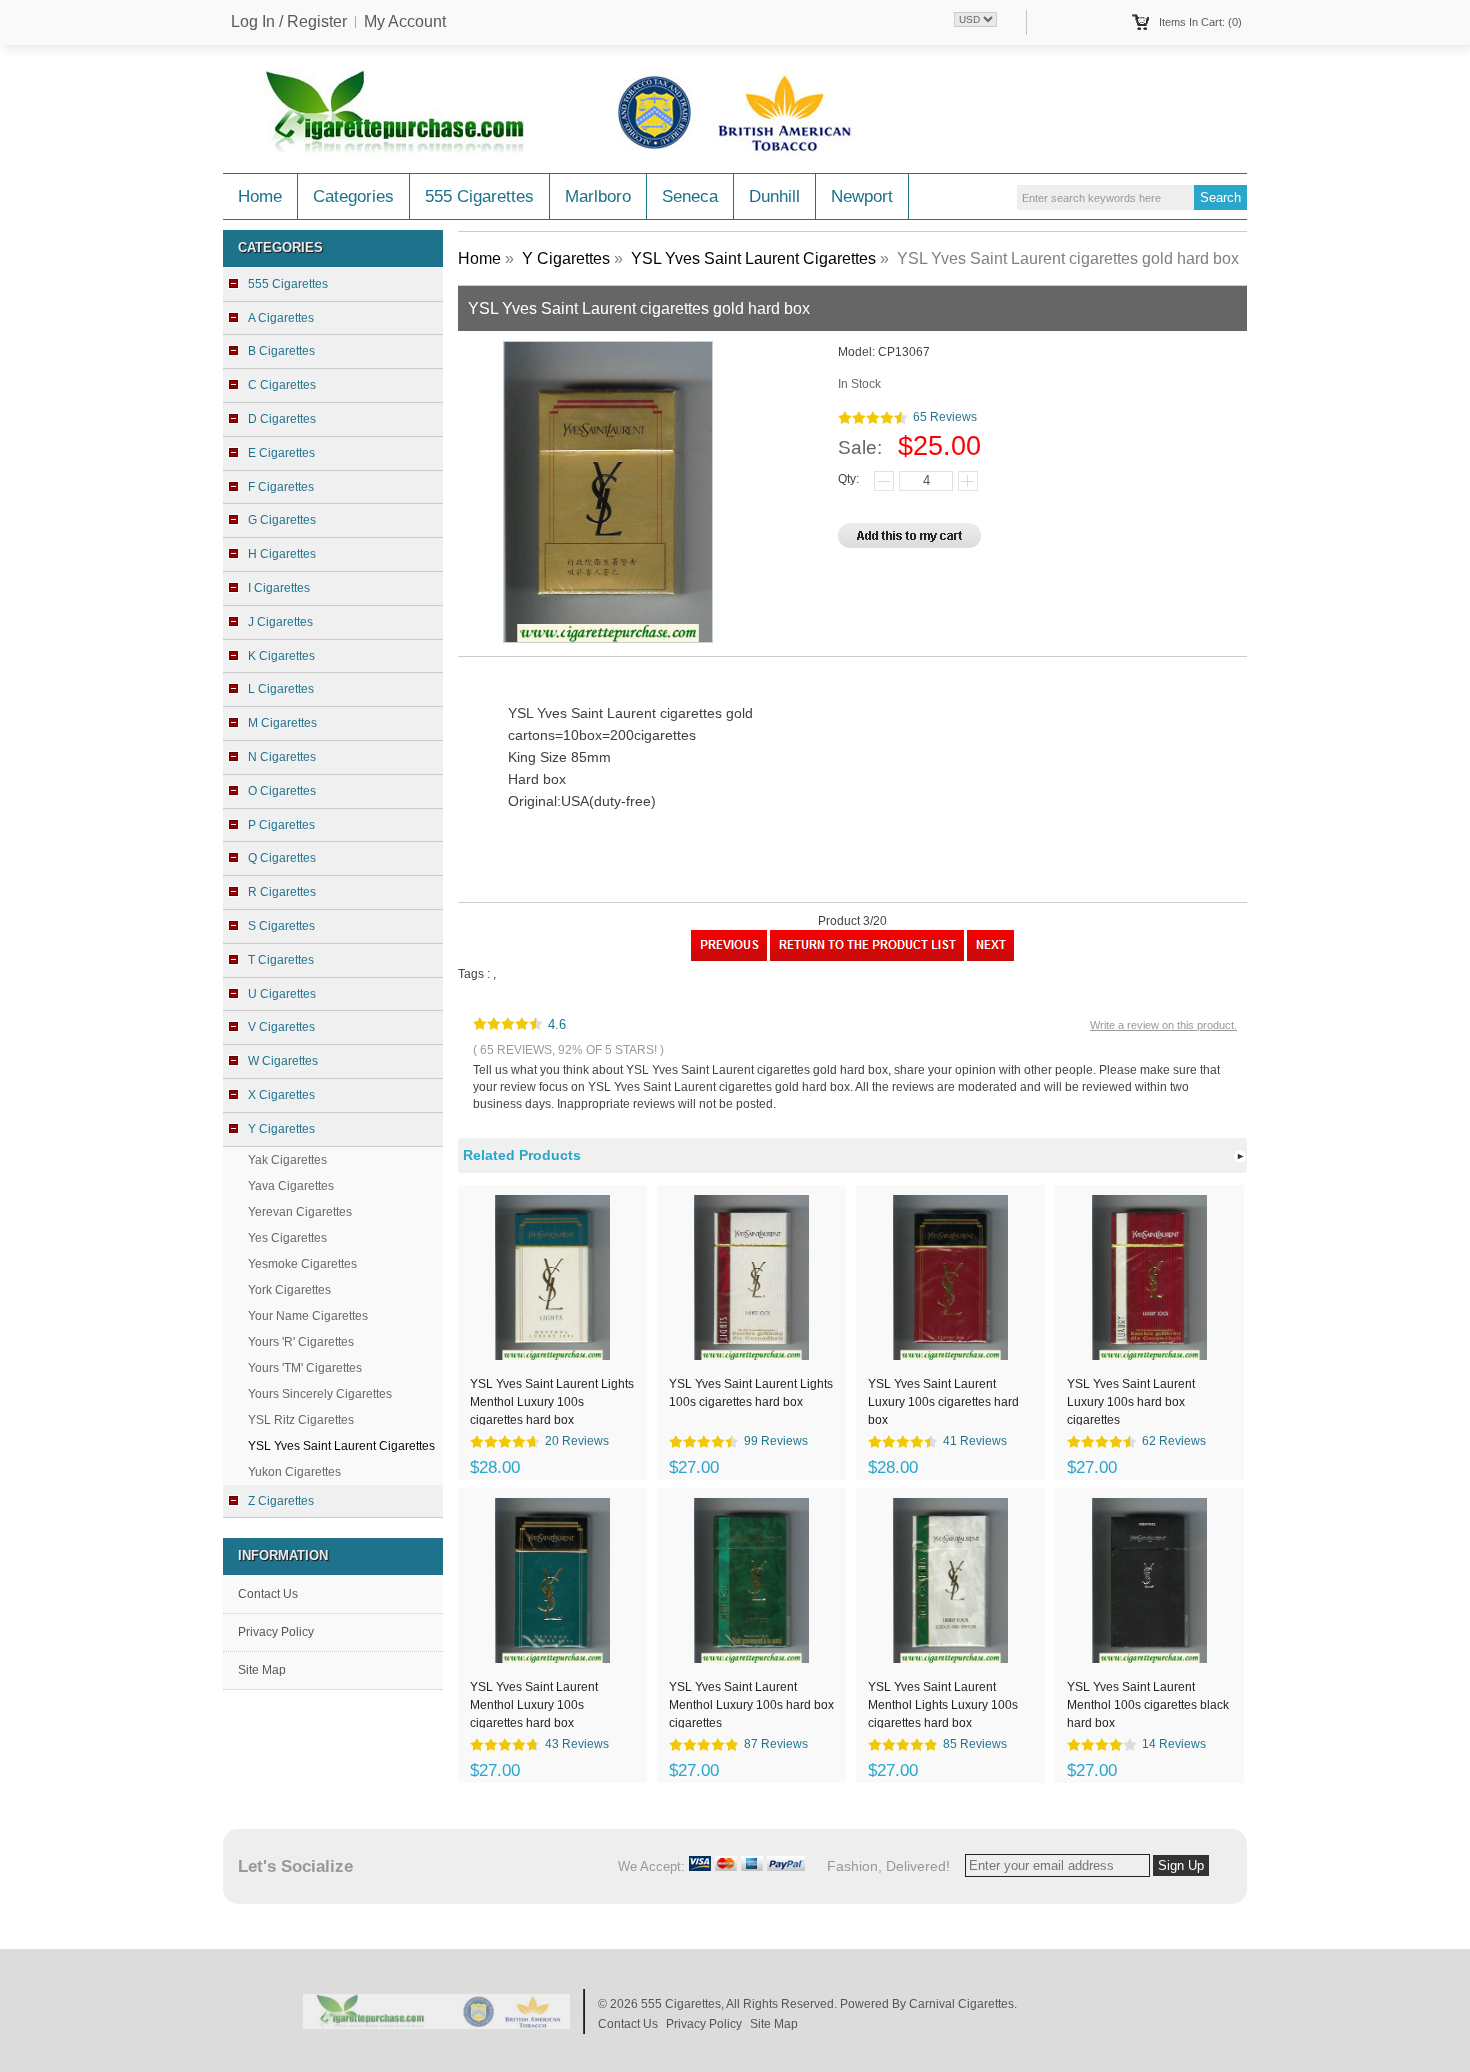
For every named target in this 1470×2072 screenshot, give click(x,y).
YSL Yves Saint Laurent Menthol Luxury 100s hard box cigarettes (751, 1704)
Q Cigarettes (282, 858)
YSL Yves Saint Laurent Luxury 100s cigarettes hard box (943, 1401)
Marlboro (598, 196)
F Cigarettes (281, 487)
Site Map (262, 1670)
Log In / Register (289, 22)
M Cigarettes (282, 723)
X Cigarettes (281, 1095)
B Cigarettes (281, 351)
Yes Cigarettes (287, 1238)
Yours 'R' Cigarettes (301, 1342)
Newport (862, 196)
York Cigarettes (289, 1290)
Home (260, 196)
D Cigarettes (282, 419)
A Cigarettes (281, 318)
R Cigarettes (282, 892)
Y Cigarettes (566, 258)
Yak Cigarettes (287, 1160)
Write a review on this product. (1163, 1025)
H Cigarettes (282, 554)
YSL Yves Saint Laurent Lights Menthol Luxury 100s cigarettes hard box (552, 1401)
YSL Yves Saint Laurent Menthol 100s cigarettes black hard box (1148, 1704)
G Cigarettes (282, 520)
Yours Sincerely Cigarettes (320, 1394)
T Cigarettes (281, 960)
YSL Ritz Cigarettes (301, 1420)
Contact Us (268, 1594)
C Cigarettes (282, 385)
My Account (405, 22)
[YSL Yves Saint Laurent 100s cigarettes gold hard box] (729, 957)
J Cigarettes (280, 622)
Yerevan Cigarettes (300, 1212)
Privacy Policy (276, 1632)
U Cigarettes (282, 994)
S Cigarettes (281, 926)
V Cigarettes (281, 1027)
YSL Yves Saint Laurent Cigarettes (753, 258)
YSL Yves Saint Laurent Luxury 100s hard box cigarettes (1131, 1401)
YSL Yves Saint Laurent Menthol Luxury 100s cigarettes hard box (534, 1704)
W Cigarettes (283, 1061)
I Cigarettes (279, 588)
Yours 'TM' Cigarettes (305, 1368)
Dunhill (774, 196)
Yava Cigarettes (291, 1186)
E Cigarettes (281, 453)
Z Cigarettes (281, 1501)
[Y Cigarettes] (867, 957)
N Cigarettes (282, 757)
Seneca (690, 196)
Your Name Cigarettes (308, 1316)
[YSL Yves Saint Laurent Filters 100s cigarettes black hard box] (990, 957)
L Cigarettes (281, 689)
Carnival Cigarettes (961, 2004)
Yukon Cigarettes (294, 1472)
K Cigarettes (281, 656)
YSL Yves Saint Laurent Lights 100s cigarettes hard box (751, 1393)
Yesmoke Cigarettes (302, 1264)
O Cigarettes (282, 791)
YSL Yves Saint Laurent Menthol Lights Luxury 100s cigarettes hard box (943, 1704)
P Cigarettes (281, 825)
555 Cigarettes (479, 196)
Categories (353, 196)
